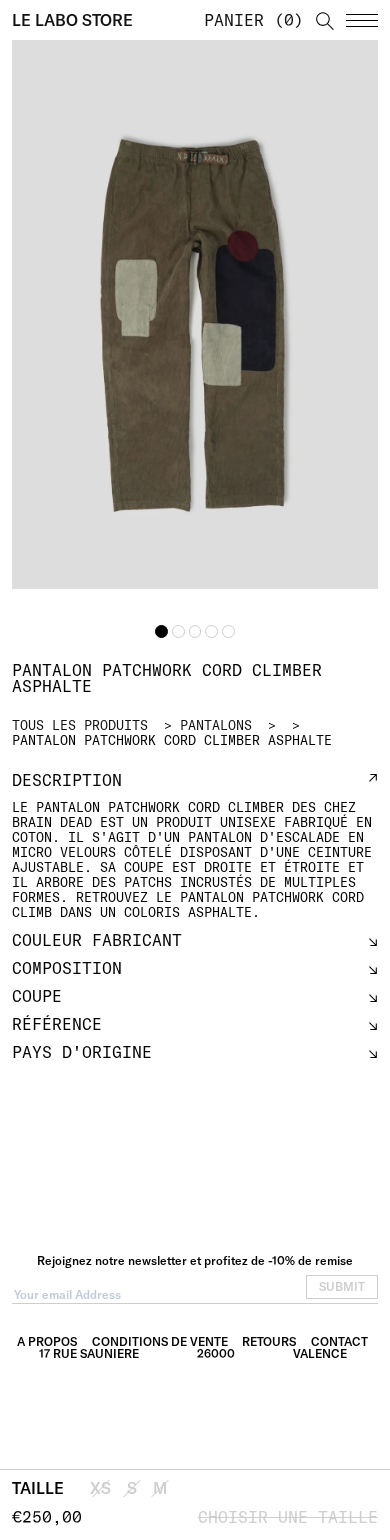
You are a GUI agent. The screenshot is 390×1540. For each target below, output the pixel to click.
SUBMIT (342, 1286)
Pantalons (216, 725)
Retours (269, 1341)
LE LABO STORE (72, 20)
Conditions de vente (160, 1341)
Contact (339, 1341)
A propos (47, 1341)
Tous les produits (80, 725)
